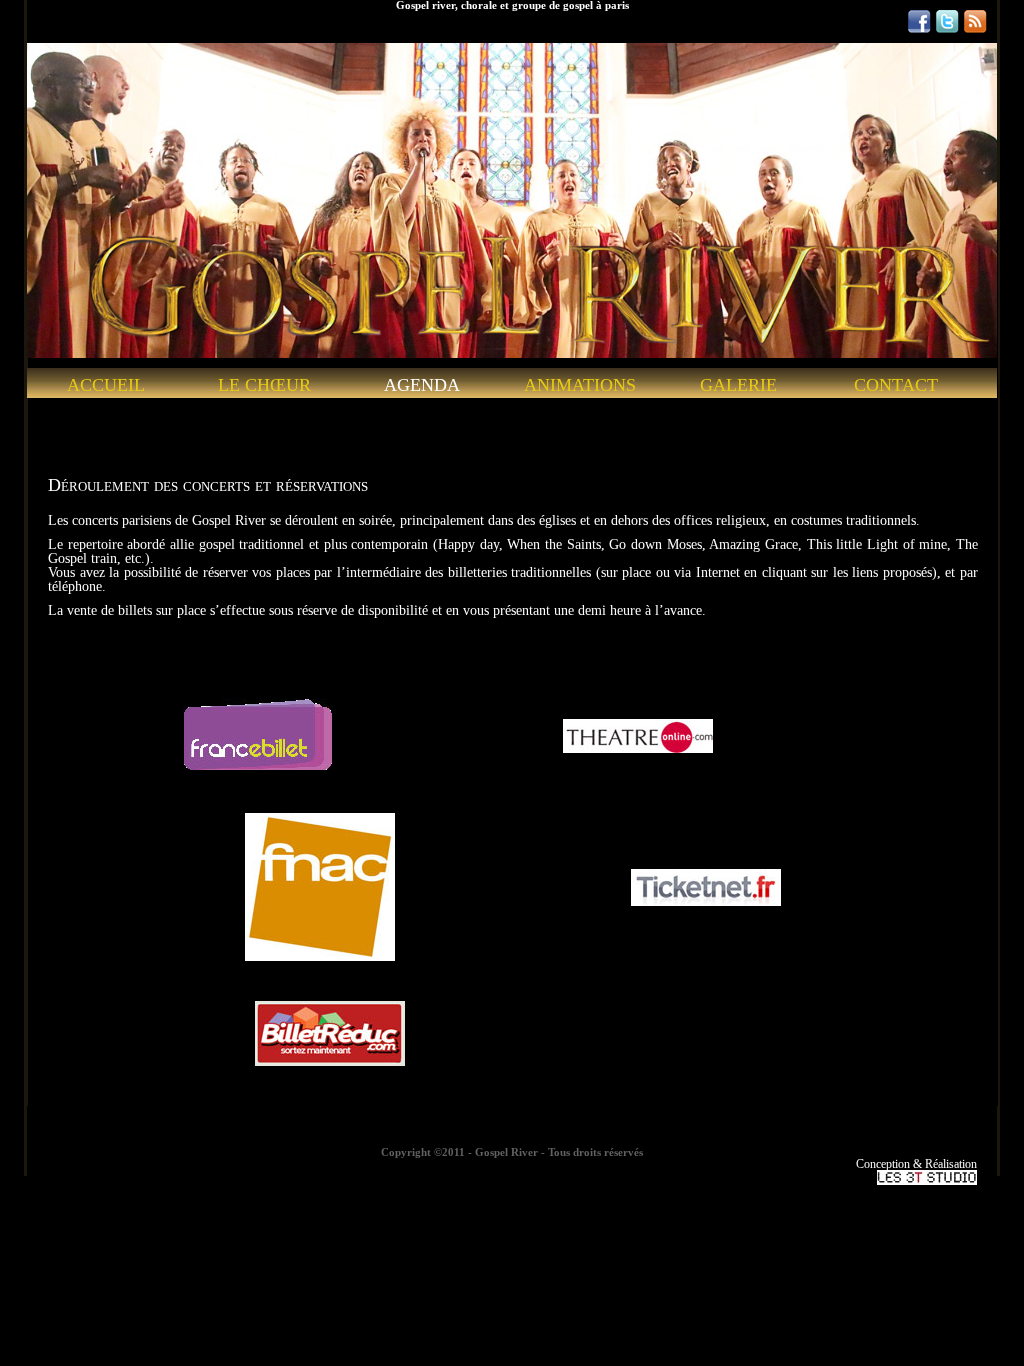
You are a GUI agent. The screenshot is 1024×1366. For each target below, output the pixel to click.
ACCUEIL (106, 385)
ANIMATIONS (580, 385)
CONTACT (896, 385)
